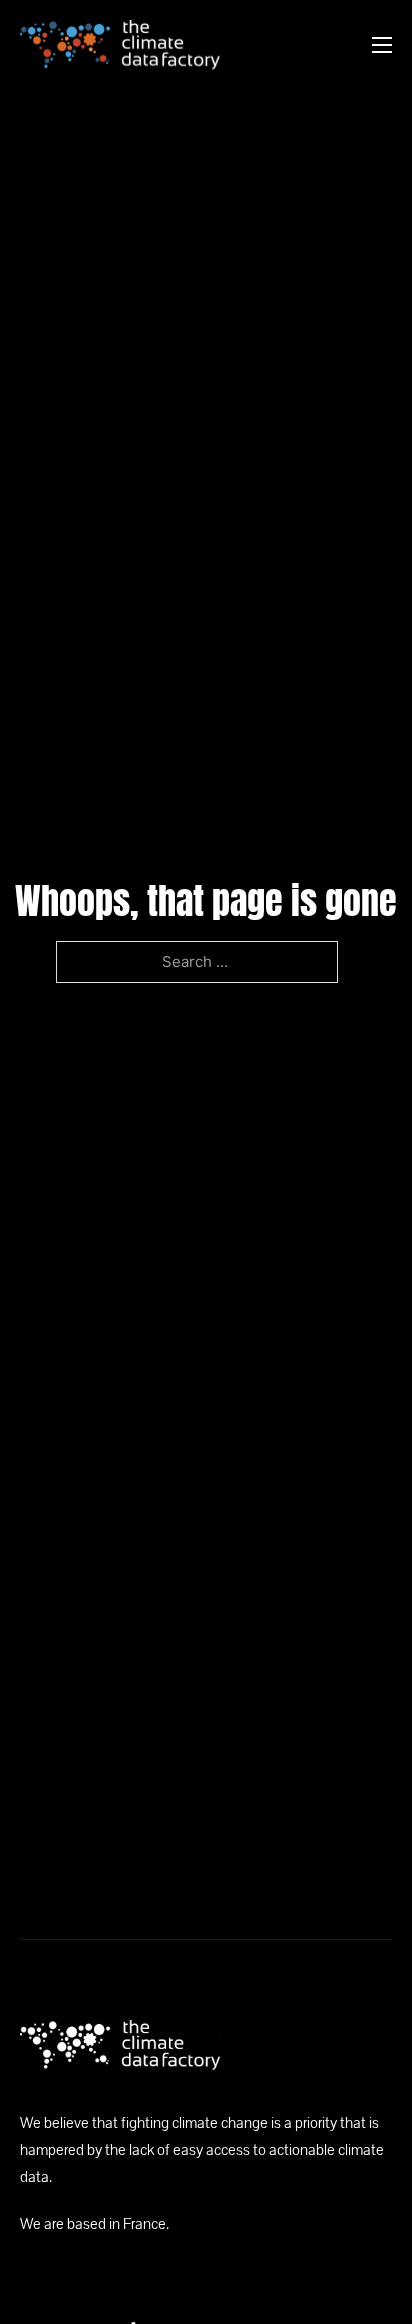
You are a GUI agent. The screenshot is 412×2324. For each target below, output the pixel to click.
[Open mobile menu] (382, 45)
